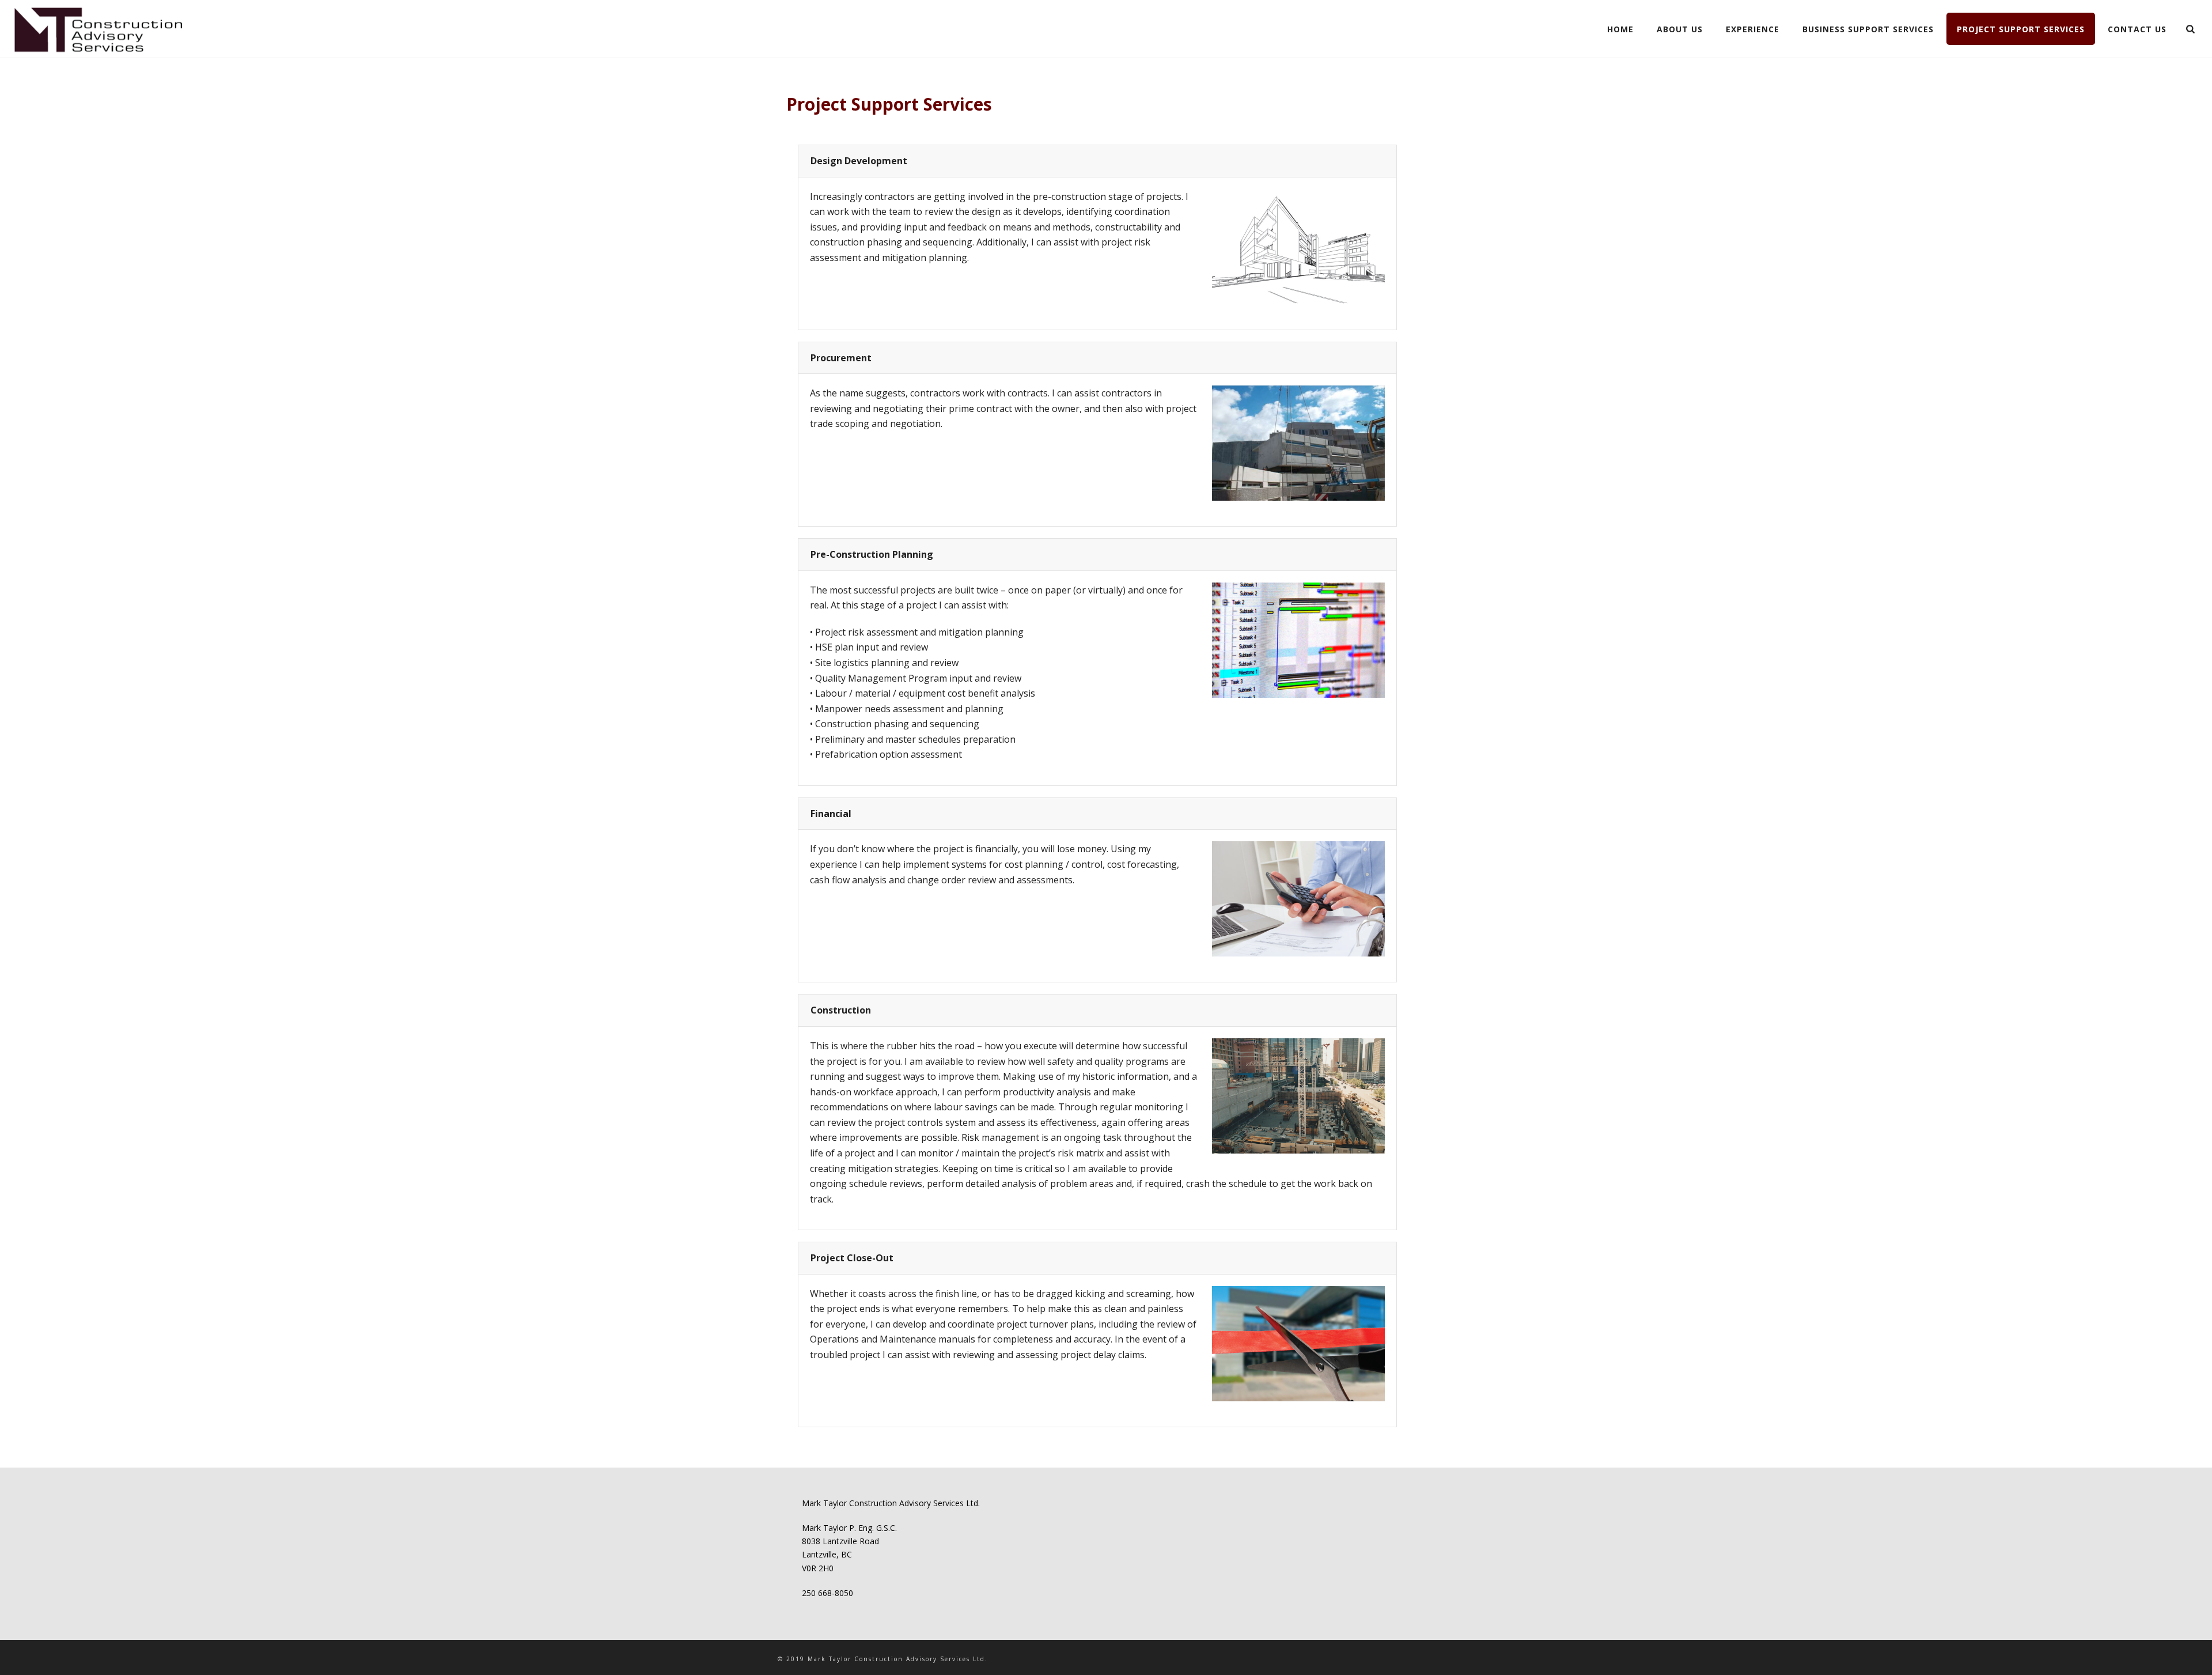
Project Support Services (2021, 29)
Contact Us (2137, 29)
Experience (1753, 29)
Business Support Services (1868, 29)
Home (1620, 29)
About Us (1680, 29)
